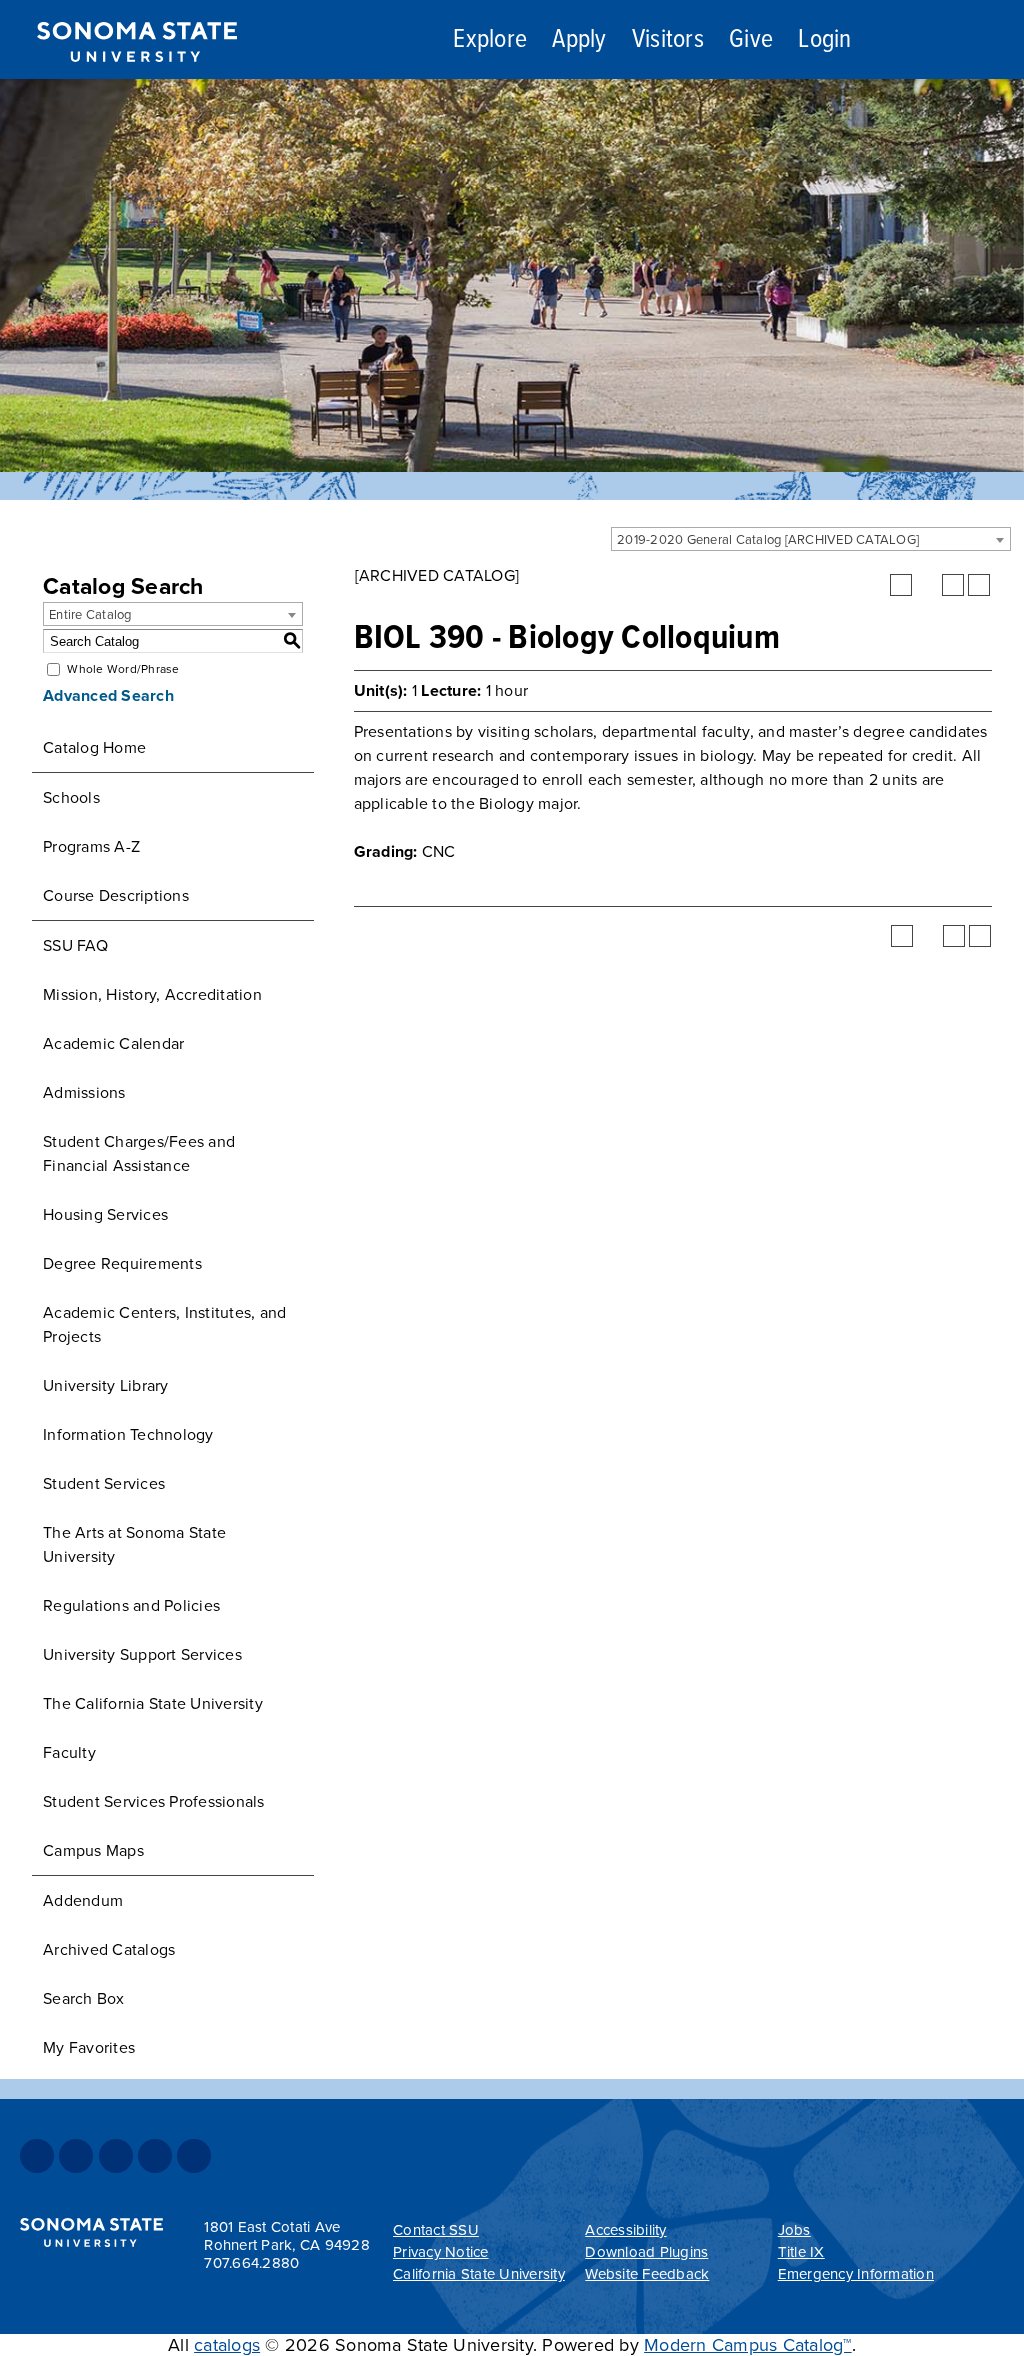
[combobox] (811, 539)
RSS (194, 2156)
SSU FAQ (75, 946)
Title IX (801, 2252)
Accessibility (625, 2230)
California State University (479, 2274)
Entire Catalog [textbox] (90, 615)
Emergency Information (856, 2274)
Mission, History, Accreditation (152, 995)
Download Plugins (646, 2252)
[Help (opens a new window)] (979, 585)
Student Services (104, 1484)
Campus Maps (93, 1851)
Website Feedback (647, 2274)
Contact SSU (436, 2230)
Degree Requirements (122, 1264)
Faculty (69, 1753)
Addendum (83, 1901)
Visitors (668, 40)
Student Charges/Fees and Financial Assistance (139, 1154)
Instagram (116, 2156)
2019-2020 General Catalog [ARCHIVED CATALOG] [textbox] (768, 540)
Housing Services (105, 1215)
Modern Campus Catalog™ (748, 2345)
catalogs (227, 2345)
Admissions (84, 1093)
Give (751, 40)
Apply (579, 40)
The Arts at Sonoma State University (134, 1545)
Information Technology (128, 1435)
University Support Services (142, 1655)
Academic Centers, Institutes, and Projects (164, 1325)
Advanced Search (108, 696)
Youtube (155, 2156)
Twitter (76, 2156)
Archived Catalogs (109, 1950)
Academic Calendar (113, 1044)
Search (912, 43)
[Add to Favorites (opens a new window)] (901, 585)
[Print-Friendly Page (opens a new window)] (953, 585)
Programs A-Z (91, 847)
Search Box (84, 1999)
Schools (71, 798)
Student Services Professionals (154, 1802)
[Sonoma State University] (136, 78)
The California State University (153, 1704)
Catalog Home (94, 748)
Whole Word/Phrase (123, 669)
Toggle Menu (985, 40)
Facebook (37, 2156)
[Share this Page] (927, 585)
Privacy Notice (441, 2252)
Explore (490, 40)
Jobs (794, 2230)
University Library (106, 1386)
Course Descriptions (116, 896)
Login (824, 40)
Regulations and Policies (131, 1606)
